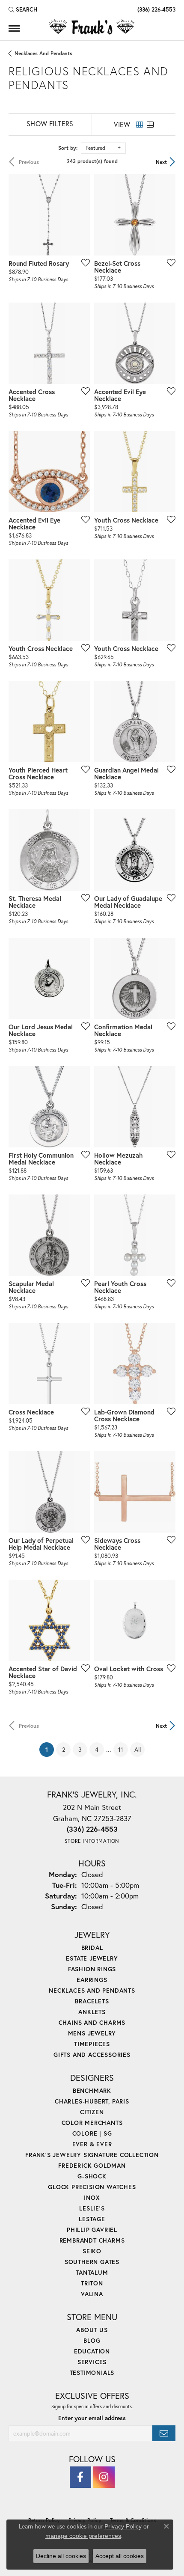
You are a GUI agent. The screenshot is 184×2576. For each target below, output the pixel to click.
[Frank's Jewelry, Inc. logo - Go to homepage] (92, 27)
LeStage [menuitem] (92, 2219)
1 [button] (50, 1749)
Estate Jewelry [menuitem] (92, 1958)
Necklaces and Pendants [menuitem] (92, 1990)
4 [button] (97, 1749)
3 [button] (80, 1749)
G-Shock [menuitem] (92, 2176)
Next (161, 162)
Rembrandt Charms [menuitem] (92, 2240)
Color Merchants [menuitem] (92, 2123)
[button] (23, 9)
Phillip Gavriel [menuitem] (92, 2230)
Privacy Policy (123, 2526)
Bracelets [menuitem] (92, 2001)
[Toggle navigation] (14, 28)
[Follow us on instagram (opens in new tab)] (104, 2477)
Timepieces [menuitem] (92, 2044)
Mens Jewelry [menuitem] (92, 2033)
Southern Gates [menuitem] (92, 2262)
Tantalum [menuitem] (92, 2272)
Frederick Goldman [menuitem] (92, 2165)
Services (92, 2362)
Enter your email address (92, 2418)
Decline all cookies (61, 2556)
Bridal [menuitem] (92, 1948)
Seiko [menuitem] (92, 2251)
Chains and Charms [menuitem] (92, 2022)
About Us (92, 2330)
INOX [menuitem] (92, 2197)
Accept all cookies (120, 2556)
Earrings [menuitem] (92, 1980)
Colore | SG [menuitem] (92, 2133)
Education (92, 2351)
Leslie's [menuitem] (92, 2208)
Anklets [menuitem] (92, 2012)
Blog (92, 2340)
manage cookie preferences (83, 2536)
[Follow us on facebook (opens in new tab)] (80, 2477)
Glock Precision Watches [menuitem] (92, 2187)
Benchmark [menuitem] (92, 2090)
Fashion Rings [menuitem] (92, 1969)
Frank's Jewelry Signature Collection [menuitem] (92, 2155)
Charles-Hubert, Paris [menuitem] (92, 2101)
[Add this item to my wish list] (83, 262)
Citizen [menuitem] (92, 2112)
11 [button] (121, 1749)
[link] (156, 9)
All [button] (138, 1749)
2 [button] (64, 1749)
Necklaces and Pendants (43, 53)
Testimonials (92, 2372)
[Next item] (166, 343)
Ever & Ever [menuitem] (92, 2144)
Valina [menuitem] (92, 2294)
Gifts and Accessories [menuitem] (92, 2055)
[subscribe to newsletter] (164, 2433)
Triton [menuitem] (92, 2283)
